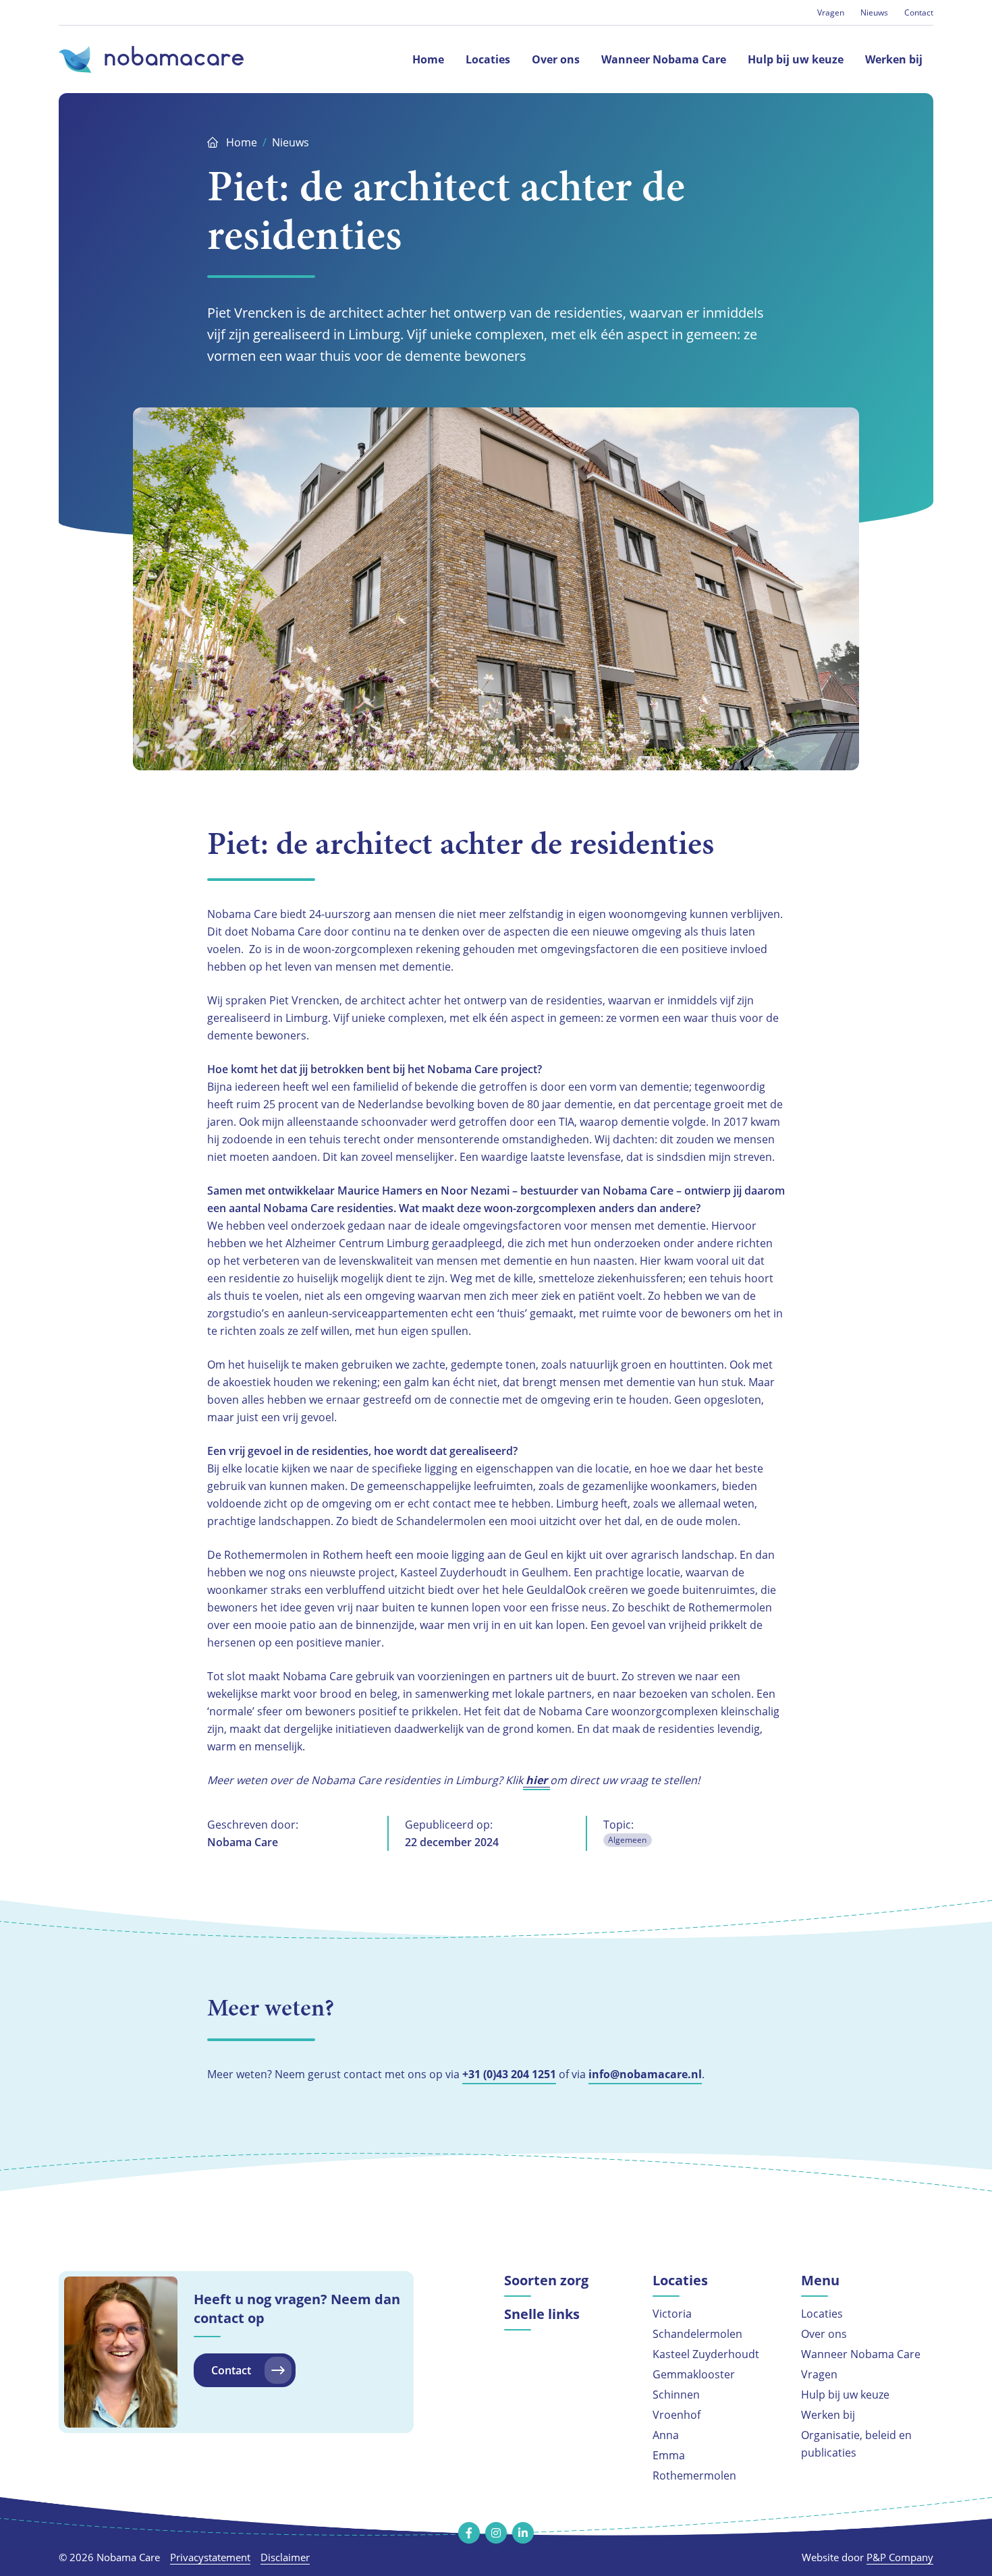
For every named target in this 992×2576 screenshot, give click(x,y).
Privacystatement (210, 2557)
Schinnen (676, 2395)
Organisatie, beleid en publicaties (856, 2444)
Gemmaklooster (694, 2374)
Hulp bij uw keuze (845, 2395)
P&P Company (900, 2557)
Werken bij (828, 2415)
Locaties (822, 2314)
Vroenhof (677, 2415)
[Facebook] (469, 2533)
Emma (669, 2455)
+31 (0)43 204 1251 (509, 2074)
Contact (919, 12)
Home (242, 142)
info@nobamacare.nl (645, 2074)
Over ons (824, 2334)
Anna (666, 2435)
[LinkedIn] (523, 2533)
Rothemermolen (694, 2475)
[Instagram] (496, 2533)
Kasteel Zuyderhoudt (706, 2354)
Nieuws (874, 12)
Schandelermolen (697, 2334)
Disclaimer (285, 2557)
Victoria (672, 2314)
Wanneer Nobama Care (861, 2354)
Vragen (831, 12)
